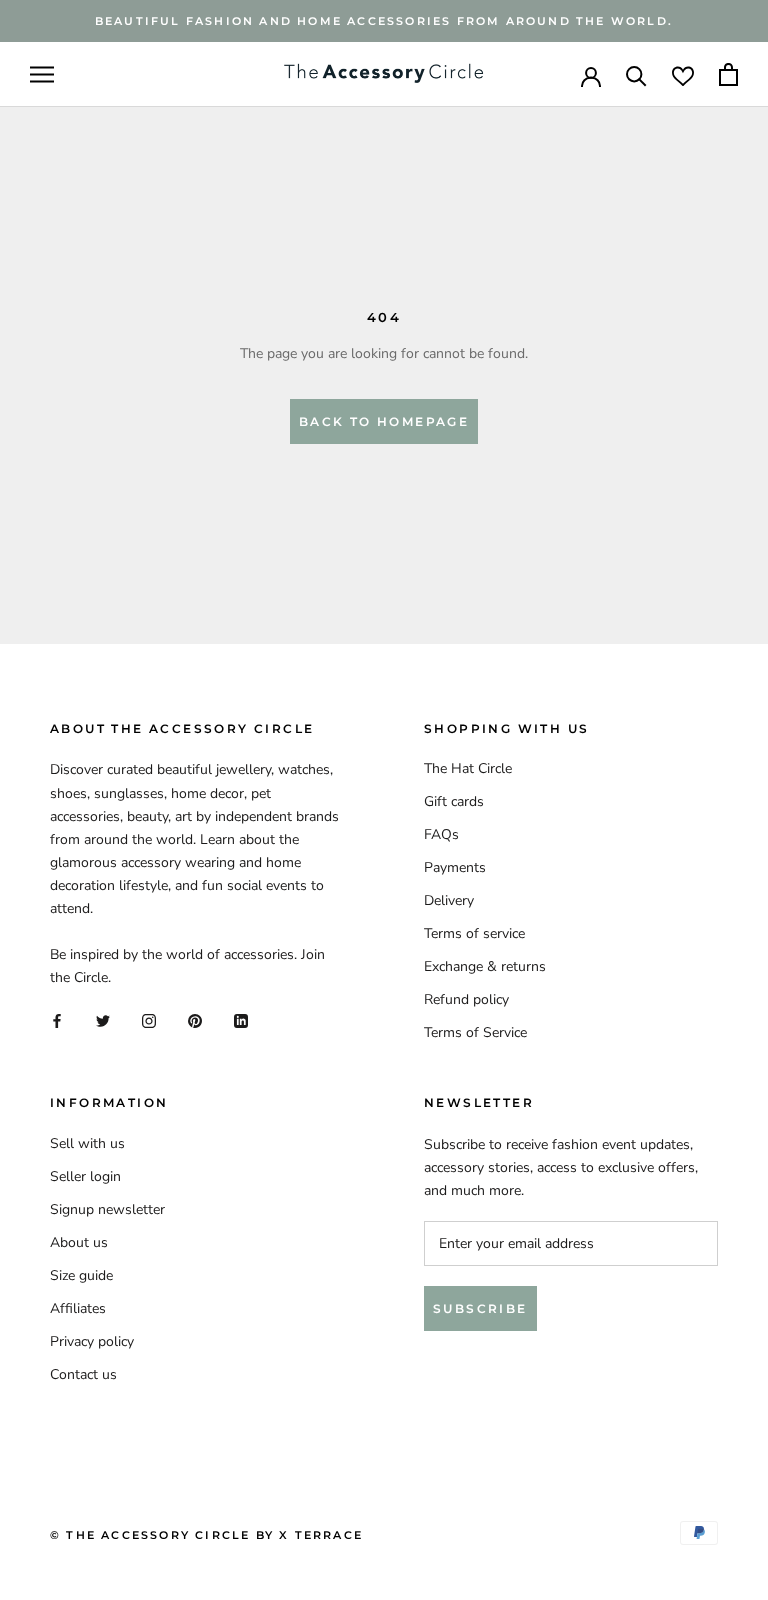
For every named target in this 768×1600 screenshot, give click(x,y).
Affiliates (78, 1308)
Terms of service (474, 933)
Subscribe (480, 1308)
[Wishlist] (683, 74)
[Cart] (728, 74)
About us (79, 1242)
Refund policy (466, 999)
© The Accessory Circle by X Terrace (206, 1535)
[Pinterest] (195, 1020)
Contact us (83, 1374)
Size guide (81, 1275)
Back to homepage (384, 421)
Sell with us (87, 1143)
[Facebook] (57, 1020)
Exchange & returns (485, 966)
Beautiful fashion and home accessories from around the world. (384, 21)
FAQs (441, 834)
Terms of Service (475, 1032)
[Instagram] (149, 1020)
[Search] (636, 74)
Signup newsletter (107, 1209)
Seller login (85, 1176)
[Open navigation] (42, 74)
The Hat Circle (468, 768)
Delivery (449, 900)
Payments (455, 867)
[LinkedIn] (241, 1020)
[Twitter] (103, 1020)
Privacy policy (92, 1341)
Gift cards (454, 801)
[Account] (591, 75)
